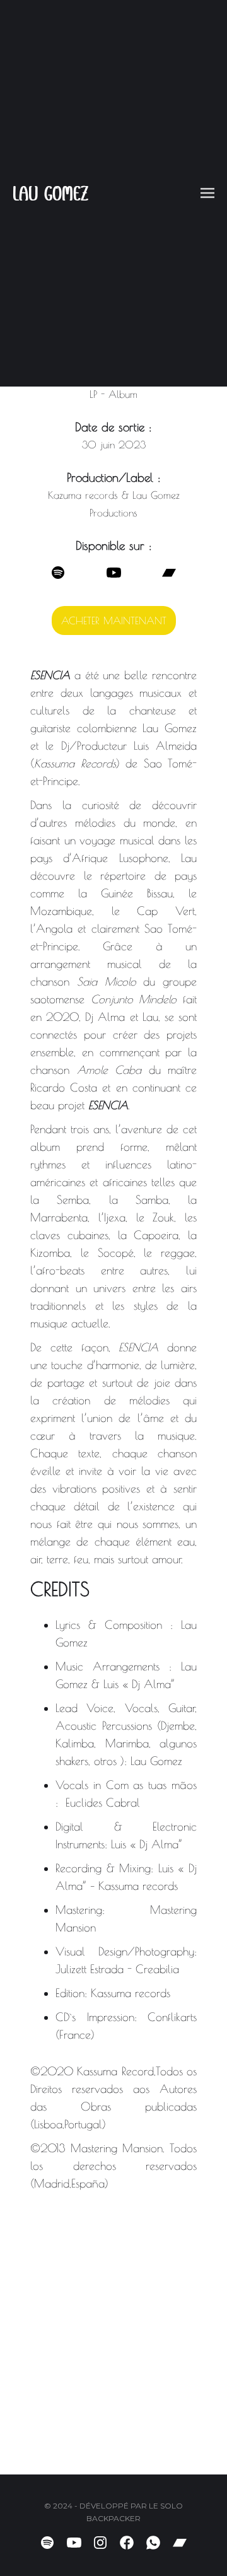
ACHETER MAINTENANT (114, 621)
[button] (207, 193)
